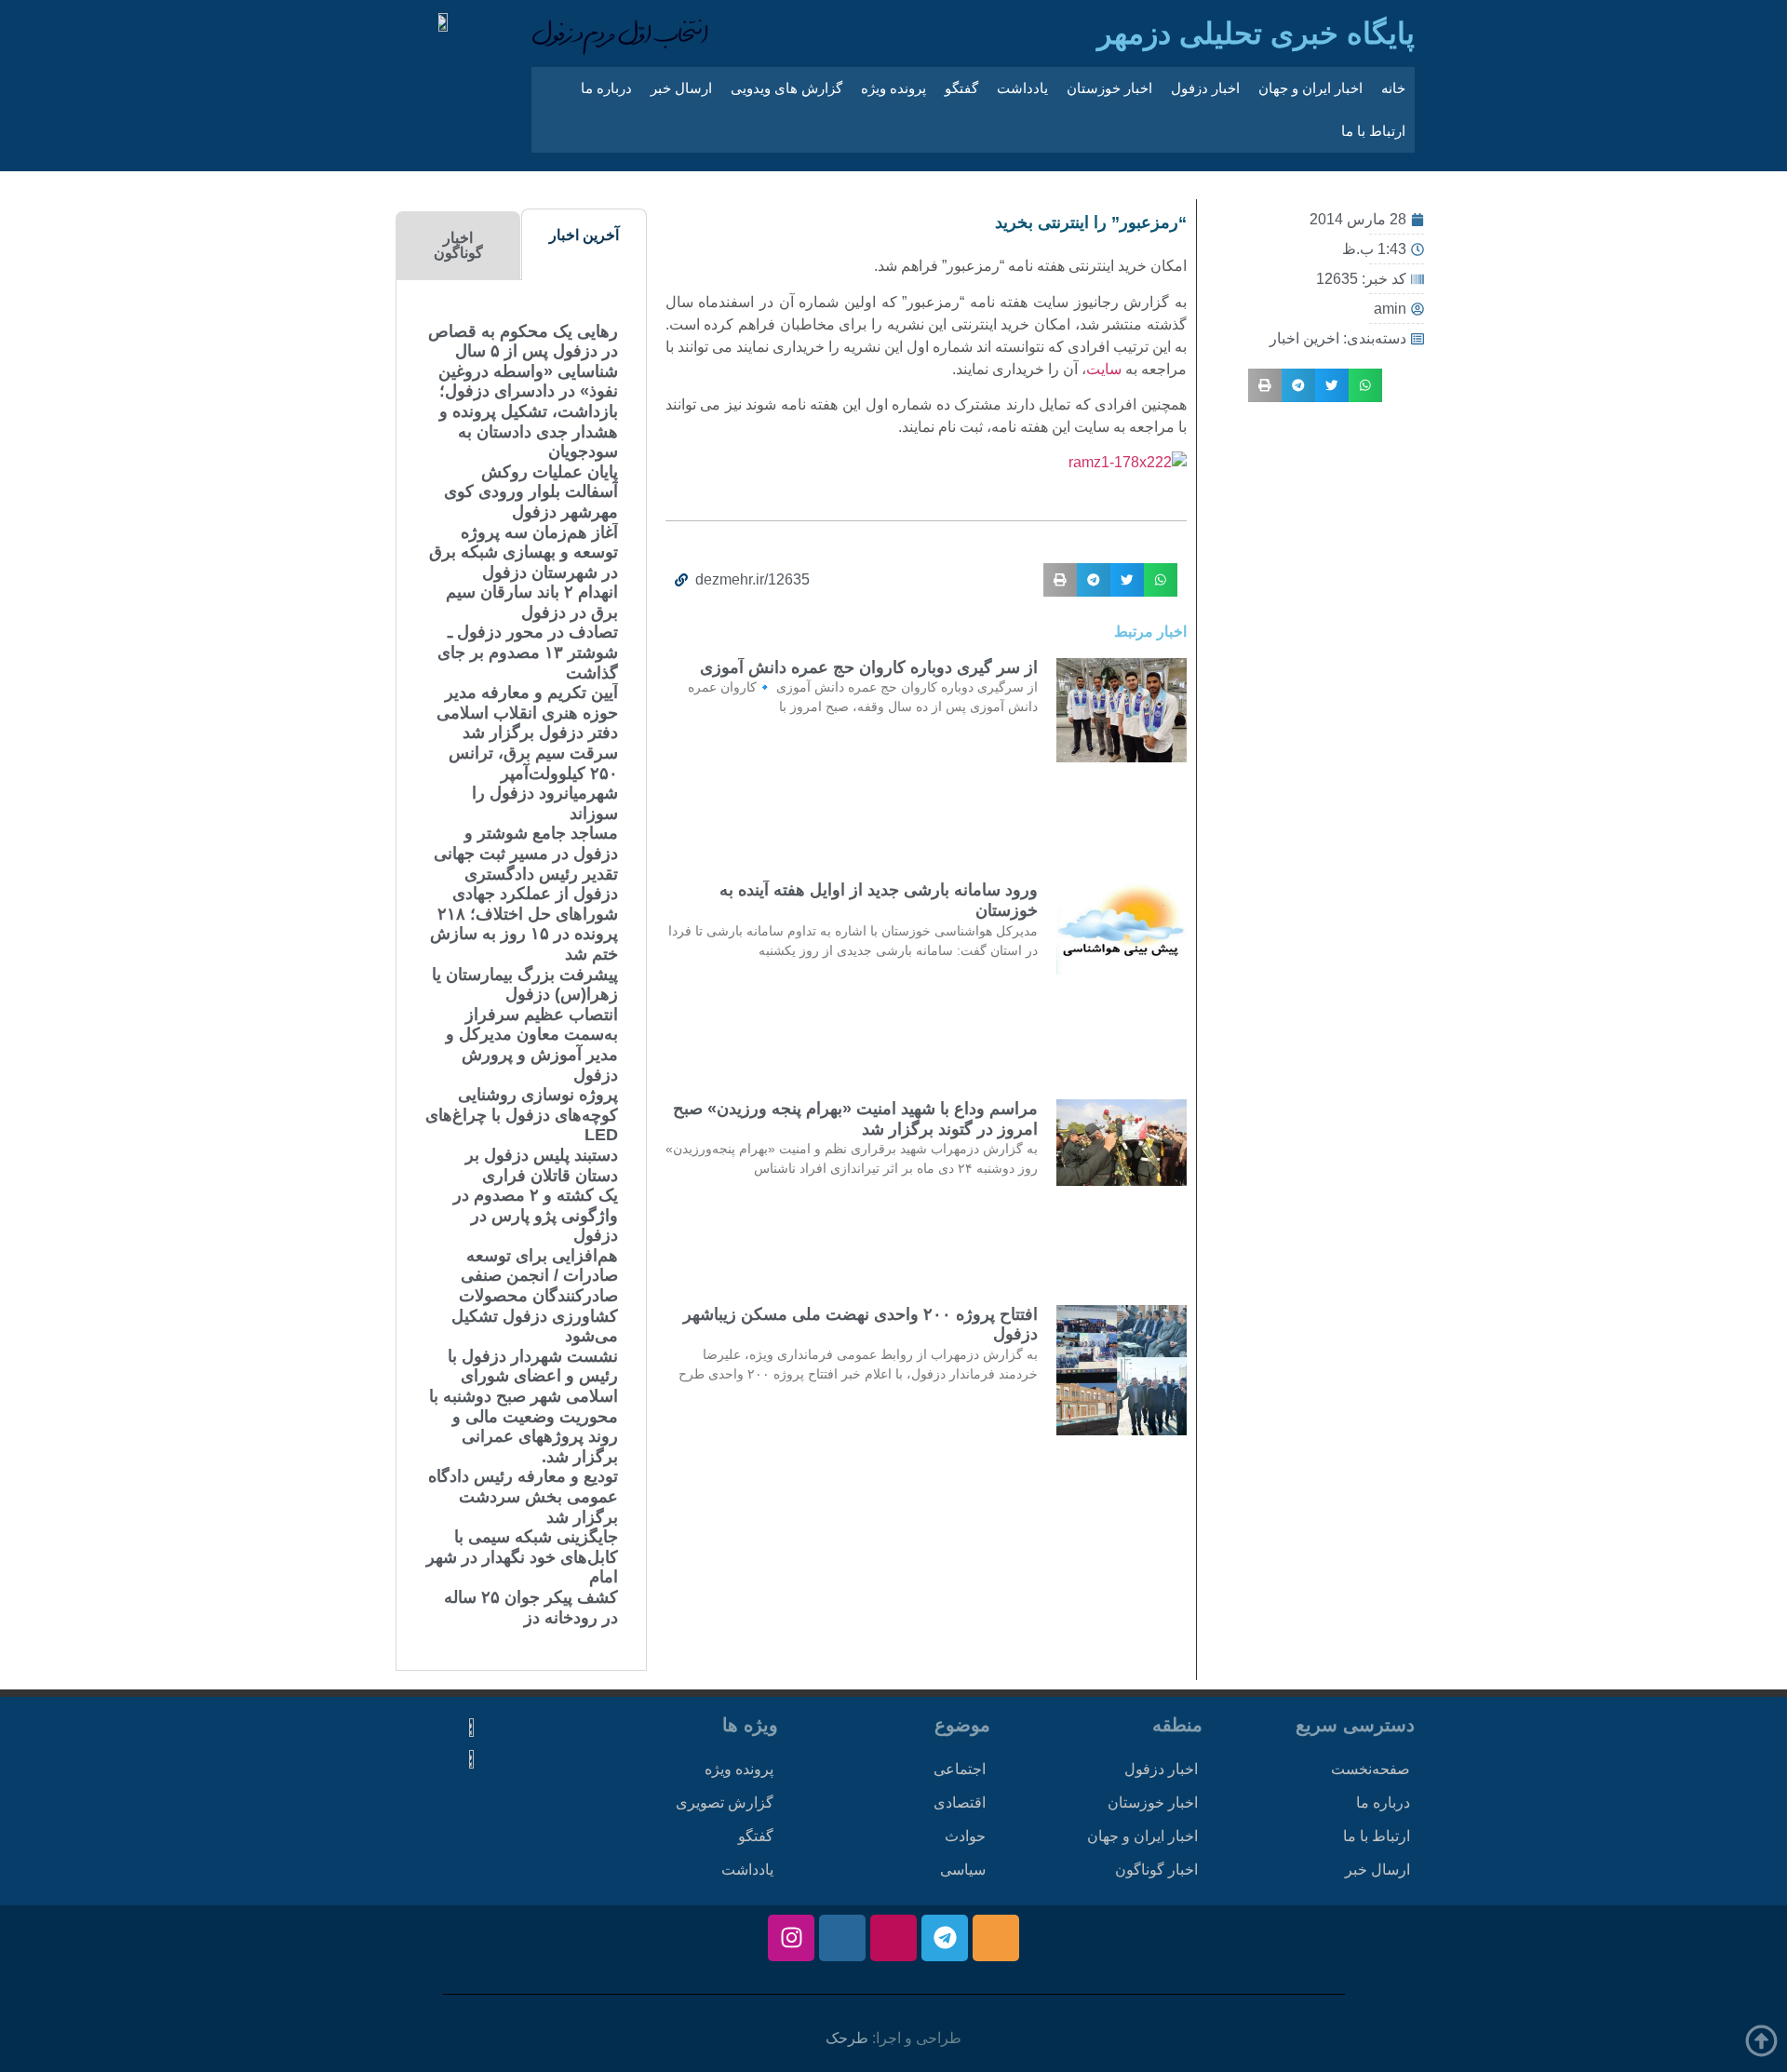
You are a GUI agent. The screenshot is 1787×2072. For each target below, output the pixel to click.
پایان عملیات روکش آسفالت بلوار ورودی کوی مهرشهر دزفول (531, 492)
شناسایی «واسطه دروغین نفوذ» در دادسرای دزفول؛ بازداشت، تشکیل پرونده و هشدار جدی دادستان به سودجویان (528, 411)
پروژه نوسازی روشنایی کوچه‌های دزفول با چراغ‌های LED (522, 1115)
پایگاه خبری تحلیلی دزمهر (1256, 34)
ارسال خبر (681, 88)
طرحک (847, 2038)
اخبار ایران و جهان (1310, 88)
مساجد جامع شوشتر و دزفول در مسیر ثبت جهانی (526, 843)
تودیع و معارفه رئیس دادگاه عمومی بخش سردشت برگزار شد (523, 1496)
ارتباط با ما (1373, 131)
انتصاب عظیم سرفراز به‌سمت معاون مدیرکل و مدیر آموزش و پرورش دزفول (532, 1045)
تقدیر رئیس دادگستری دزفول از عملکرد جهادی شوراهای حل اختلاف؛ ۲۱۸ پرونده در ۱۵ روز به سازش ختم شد (524, 914)
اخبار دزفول (1205, 88)
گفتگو (961, 88)
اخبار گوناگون (1156, 1870)
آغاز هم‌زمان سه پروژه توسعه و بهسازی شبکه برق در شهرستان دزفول (524, 552)
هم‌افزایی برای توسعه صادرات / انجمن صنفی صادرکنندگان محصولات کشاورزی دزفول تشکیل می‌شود (535, 1296)
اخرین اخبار (1304, 338)
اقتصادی (960, 1803)
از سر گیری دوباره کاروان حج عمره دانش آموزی (869, 667)
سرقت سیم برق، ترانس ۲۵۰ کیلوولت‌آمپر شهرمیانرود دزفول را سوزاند (533, 783)
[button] (1365, 385)
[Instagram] (791, 1938)
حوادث (965, 1836)
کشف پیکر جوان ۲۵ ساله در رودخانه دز (531, 1608)
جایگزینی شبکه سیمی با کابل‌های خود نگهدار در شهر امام (522, 1557)
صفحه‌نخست (1370, 1769)
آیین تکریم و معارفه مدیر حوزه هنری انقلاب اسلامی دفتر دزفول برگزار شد (527, 713)
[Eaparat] (893, 1938)
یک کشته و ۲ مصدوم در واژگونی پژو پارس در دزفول (536, 1215)
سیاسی (963, 1870)
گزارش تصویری (725, 1803)
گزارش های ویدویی (786, 88)
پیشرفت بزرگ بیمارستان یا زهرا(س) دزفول (525, 985)
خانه (1393, 88)
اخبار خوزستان (1109, 88)
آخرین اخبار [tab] (584, 235)
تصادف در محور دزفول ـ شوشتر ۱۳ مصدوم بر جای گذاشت (528, 652)
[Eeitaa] (996, 1938)
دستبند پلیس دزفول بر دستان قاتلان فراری (542, 1165)
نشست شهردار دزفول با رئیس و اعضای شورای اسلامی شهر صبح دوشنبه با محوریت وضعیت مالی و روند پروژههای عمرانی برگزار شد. (524, 1406)
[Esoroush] (842, 1938)
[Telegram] (945, 1938)
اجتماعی (960, 1769)
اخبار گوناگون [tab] (458, 245)
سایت (1104, 369)
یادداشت (1022, 88)
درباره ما (606, 88)
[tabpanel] (521, 975)
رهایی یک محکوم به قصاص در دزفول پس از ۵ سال (523, 342)
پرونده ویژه (893, 88)
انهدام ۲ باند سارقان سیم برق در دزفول (532, 602)
